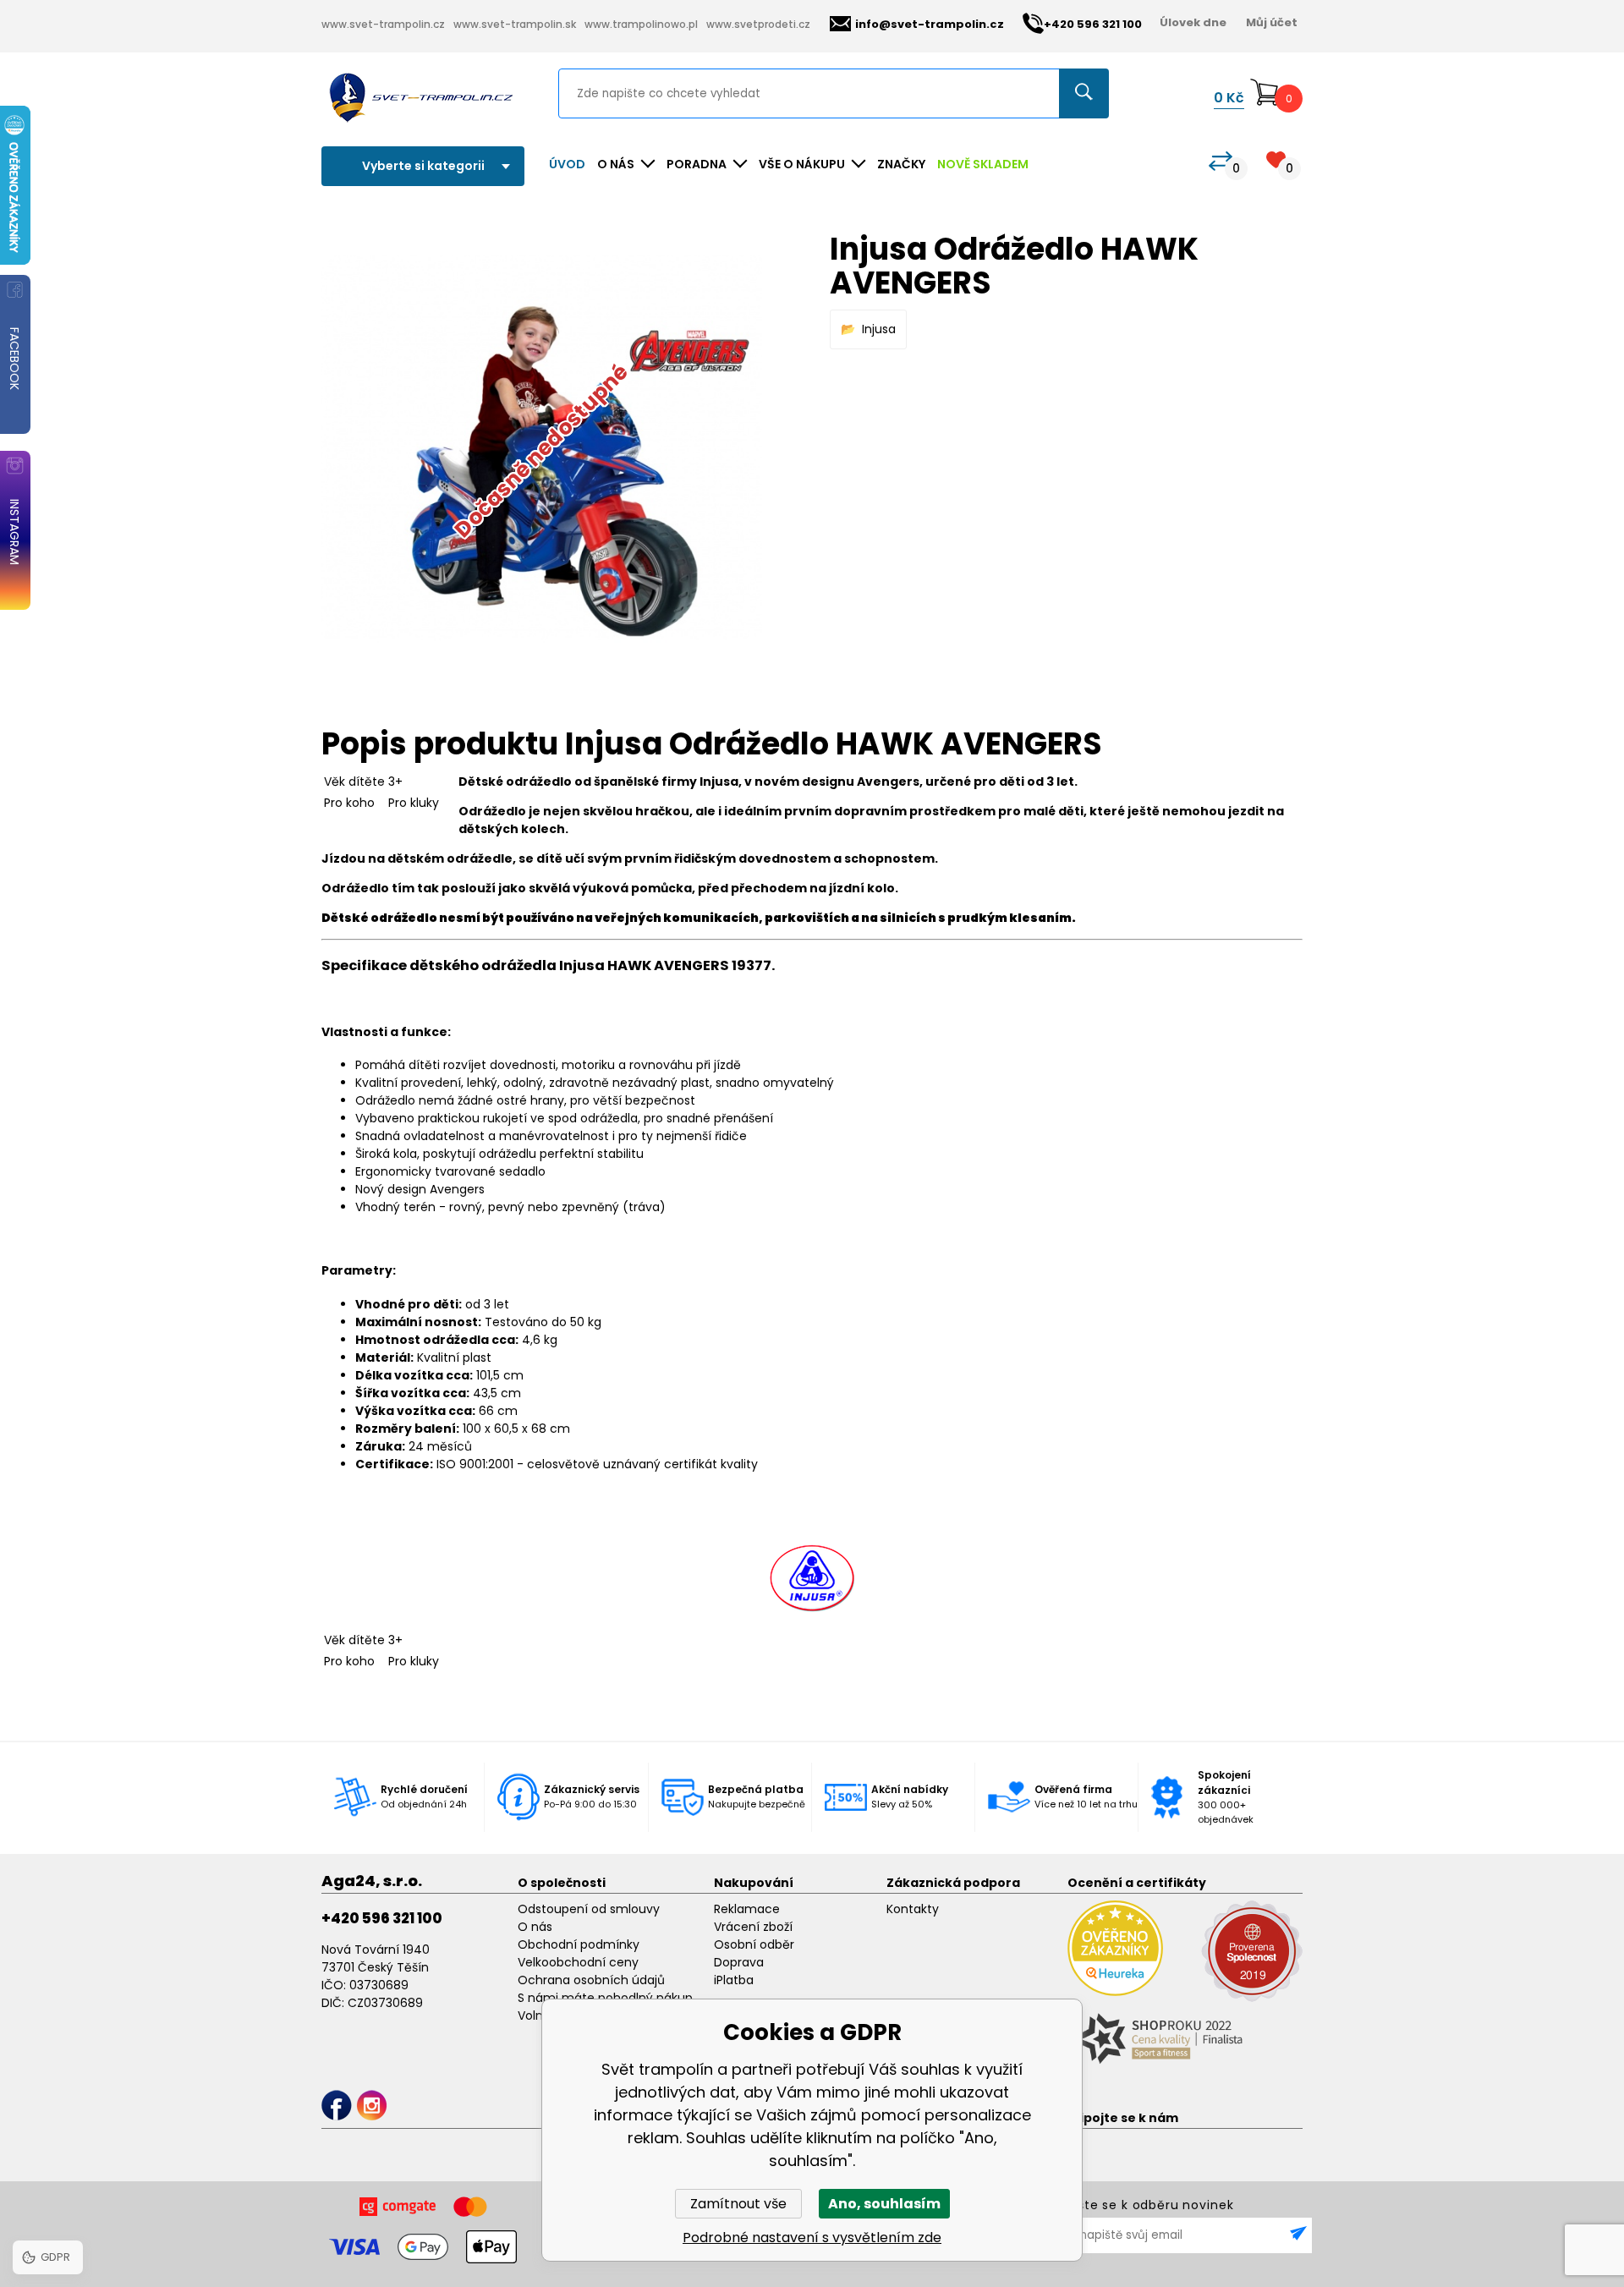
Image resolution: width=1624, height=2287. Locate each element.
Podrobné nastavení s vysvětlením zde (812, 2238)
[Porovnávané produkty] (1221, 161)
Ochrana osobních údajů (591, 1980)
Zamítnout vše (738, 2204)
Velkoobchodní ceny (578, 1962)
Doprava (739, 1962)
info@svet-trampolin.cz (930, 24)
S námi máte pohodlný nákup (605, 1998)
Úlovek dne (1193, 22)
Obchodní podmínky (579, 1944)
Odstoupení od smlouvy (589, 1909)
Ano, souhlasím (884, 2204)
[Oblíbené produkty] (1276, 159)
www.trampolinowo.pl (641, 24)
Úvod (567, 164)
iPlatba (734, 1980)
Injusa (879, 329)
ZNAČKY (901, 164)
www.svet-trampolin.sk (515, 24)
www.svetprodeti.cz (758, 24)
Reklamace (747, 1909)
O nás (535, 1927)
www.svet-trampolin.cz (383, 24)
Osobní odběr (754, 1944)
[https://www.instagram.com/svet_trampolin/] (372, 2106)
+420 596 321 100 (382, 1918)
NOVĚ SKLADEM (983, 164)
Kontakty (913, 1909)
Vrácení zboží (753, 1927)
